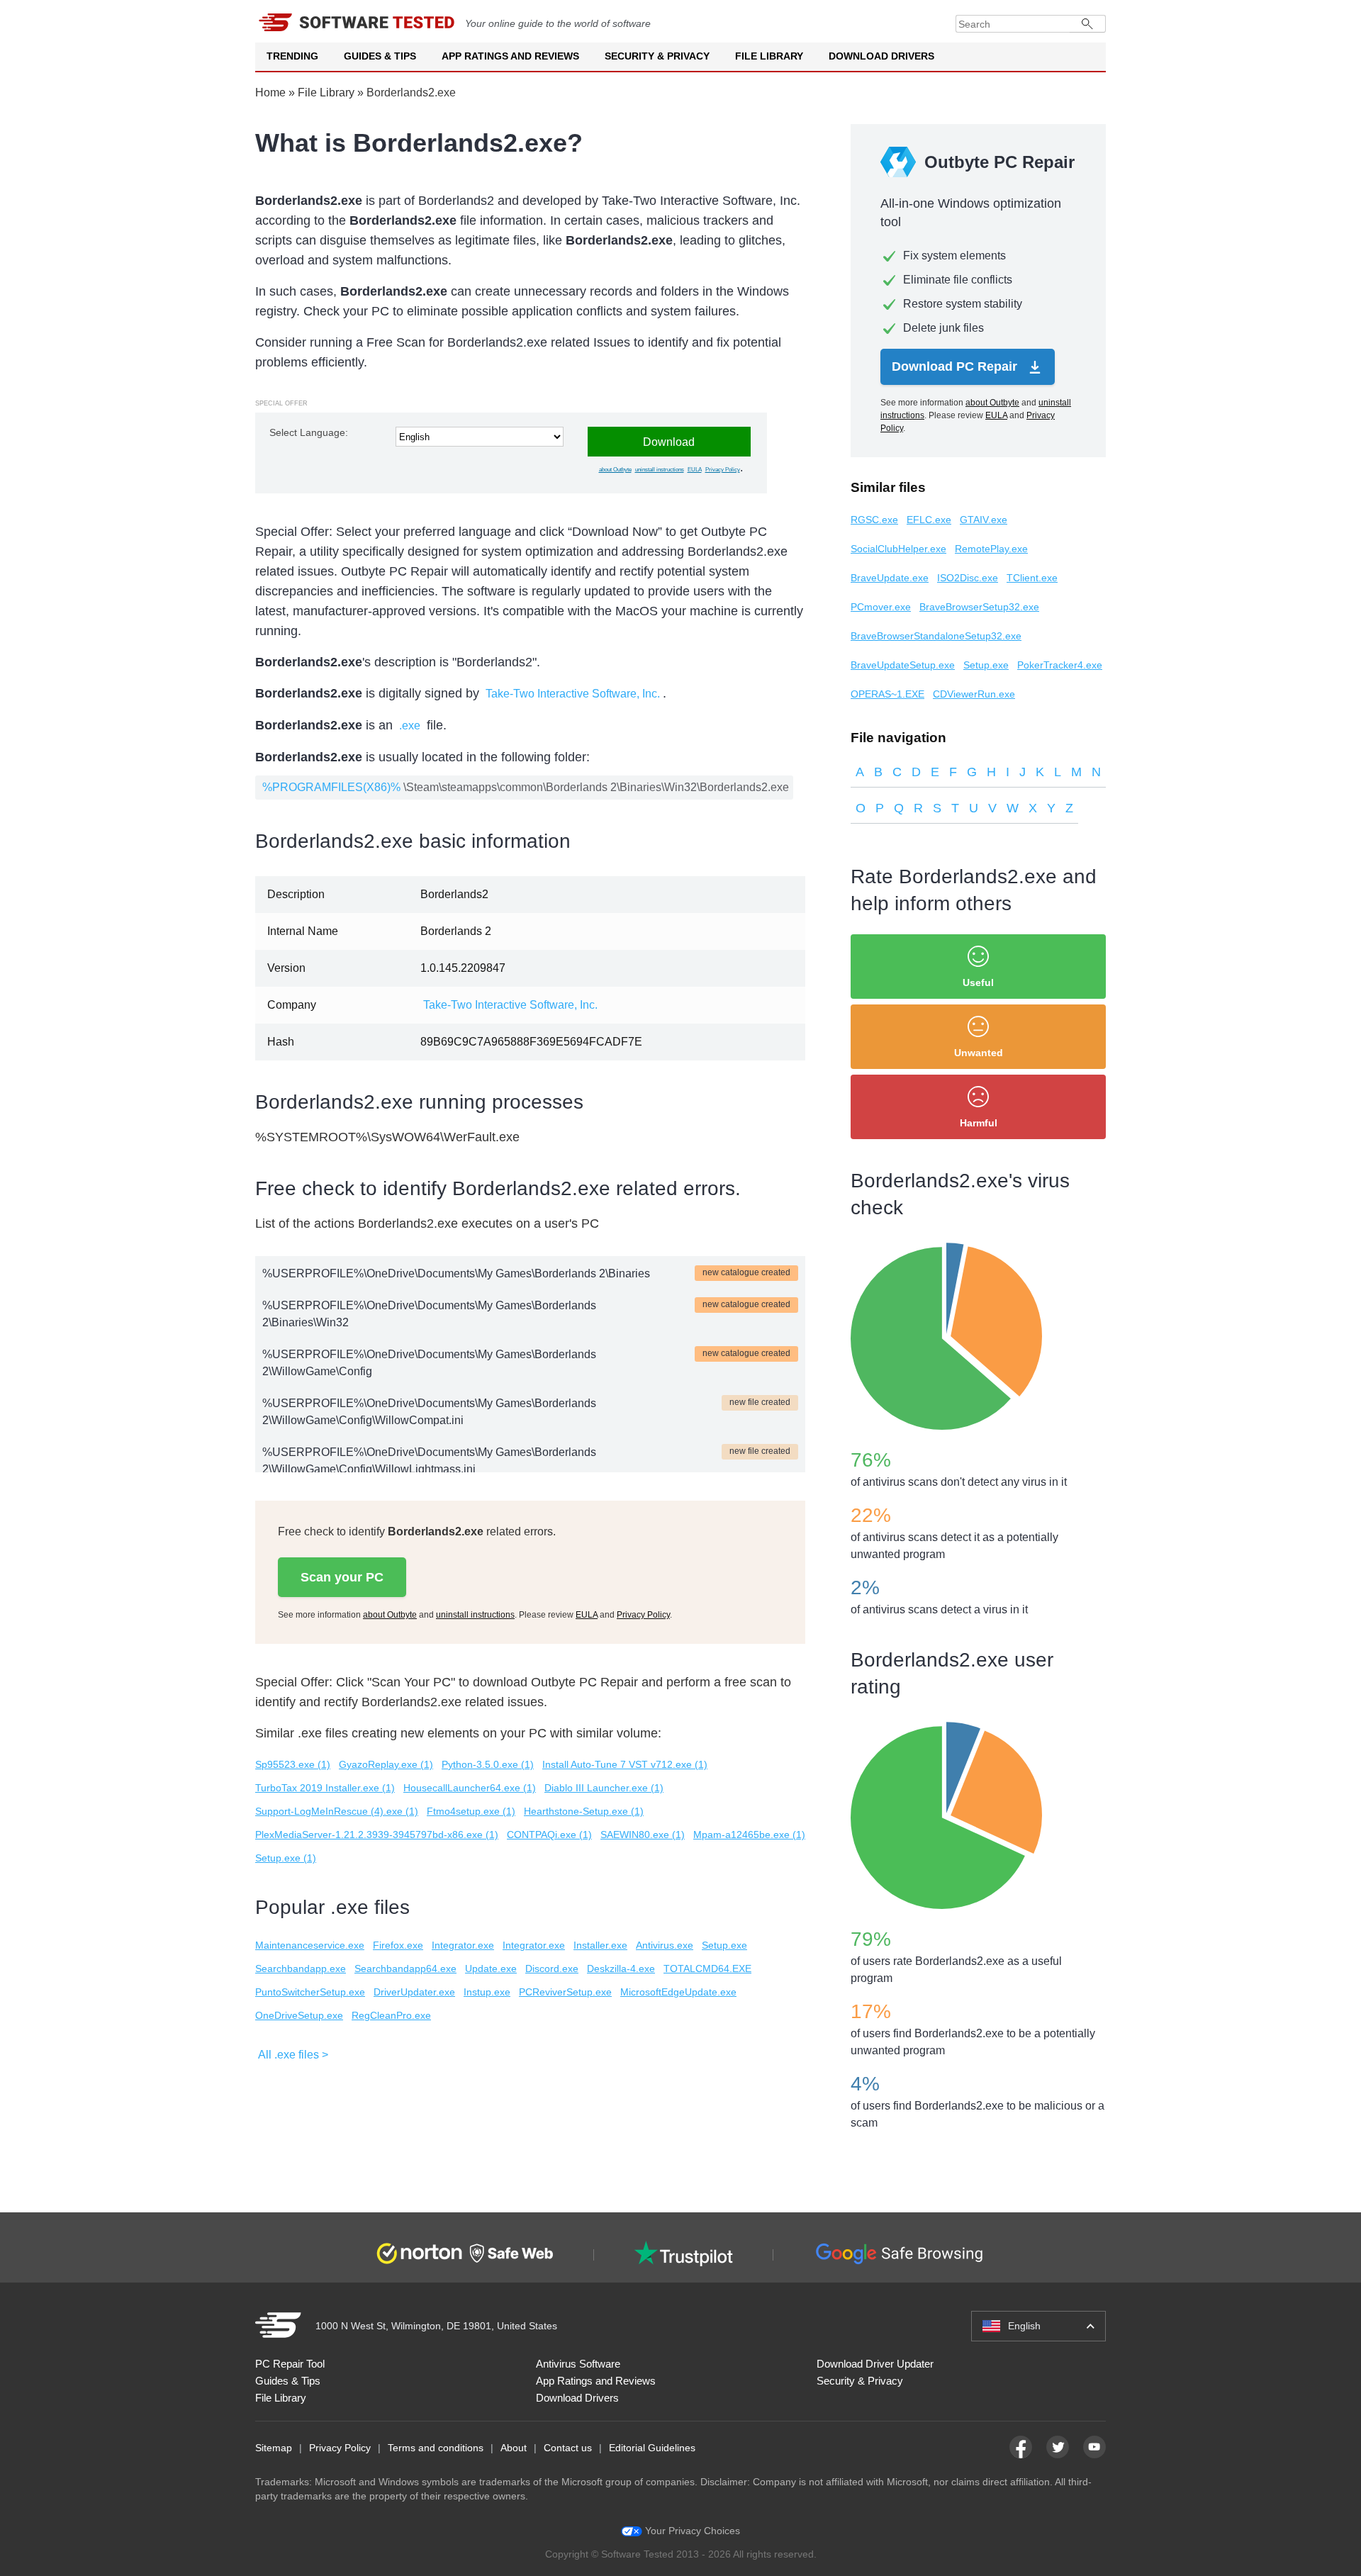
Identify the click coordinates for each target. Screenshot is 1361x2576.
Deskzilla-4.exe (621, 1969)
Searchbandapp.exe (301, 1969)
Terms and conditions (436, 2448)
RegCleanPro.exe (391, 2015)
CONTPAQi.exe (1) (549, 1835)
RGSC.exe (874, 520)
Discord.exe (552, 1969)
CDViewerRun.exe (974, 694)
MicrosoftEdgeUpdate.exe (678, 1992)
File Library (769, 56)
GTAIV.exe (984, 520)
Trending (292, 56)
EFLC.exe (929, 520)
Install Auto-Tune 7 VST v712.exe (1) (625, 1764)
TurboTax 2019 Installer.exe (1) (325, 1788)
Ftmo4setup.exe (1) (471, 1811)
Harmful (979, 1123)
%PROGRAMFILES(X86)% (331, 787)
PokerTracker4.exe (1060, 665)
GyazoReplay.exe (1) (386, 1764)
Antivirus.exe (665, 1945)
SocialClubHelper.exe (898, 549)
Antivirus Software (578, 2364)
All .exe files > (293, 2055)
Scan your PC (342, 1577)
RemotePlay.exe (991, 549)
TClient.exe (1032, 578)
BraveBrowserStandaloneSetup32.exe (936, 636)
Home (270, 93)
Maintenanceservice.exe (310, 1945)
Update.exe (491, 1969)
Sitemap (274, 2448)
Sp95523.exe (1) (293, 1764)
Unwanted (979, 1053)
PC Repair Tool (290, 2364)
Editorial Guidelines (652, 2448)
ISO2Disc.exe (968, 578)
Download (669, 442)
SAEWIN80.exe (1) (643, 1835)
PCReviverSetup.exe (565, 1992)
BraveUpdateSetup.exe (903, 665)
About (514, 2448)
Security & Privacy (657, 56)
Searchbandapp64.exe (405, 1969)
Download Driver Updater (875, 2364)
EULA (695, 470)
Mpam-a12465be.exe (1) (749, 1835)
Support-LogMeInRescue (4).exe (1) (337, 1811)
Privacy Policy (723, 470)
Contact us (568, 2448)
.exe (410, 726)
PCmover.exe (881, 607)
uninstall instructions (660, 470)
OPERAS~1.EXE (887, 694)
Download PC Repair (956, 366)
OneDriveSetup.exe (299, 2015)
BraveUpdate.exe (890, 578)
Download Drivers (881, 56)
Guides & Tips (380, 56)
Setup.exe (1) (286, 1858)
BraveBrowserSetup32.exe (979, 607)
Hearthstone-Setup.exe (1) (584, 1811)
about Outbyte (615, 470)
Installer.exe (600, 1945)
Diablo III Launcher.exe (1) (604, 1788)
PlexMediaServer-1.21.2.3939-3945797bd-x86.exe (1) (377, 1835)
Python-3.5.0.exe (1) (488, 1764)
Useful (978, 982)
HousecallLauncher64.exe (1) (470, 1788)
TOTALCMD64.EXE (707, 1969)
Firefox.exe (398, 1945)
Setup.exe (724, 1945)
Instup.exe (487, 1992)
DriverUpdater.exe (414, 1992)
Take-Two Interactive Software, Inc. (573, 694)
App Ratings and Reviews (510, 56)
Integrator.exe (463, 1945)
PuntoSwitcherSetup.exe (310, 1992)
